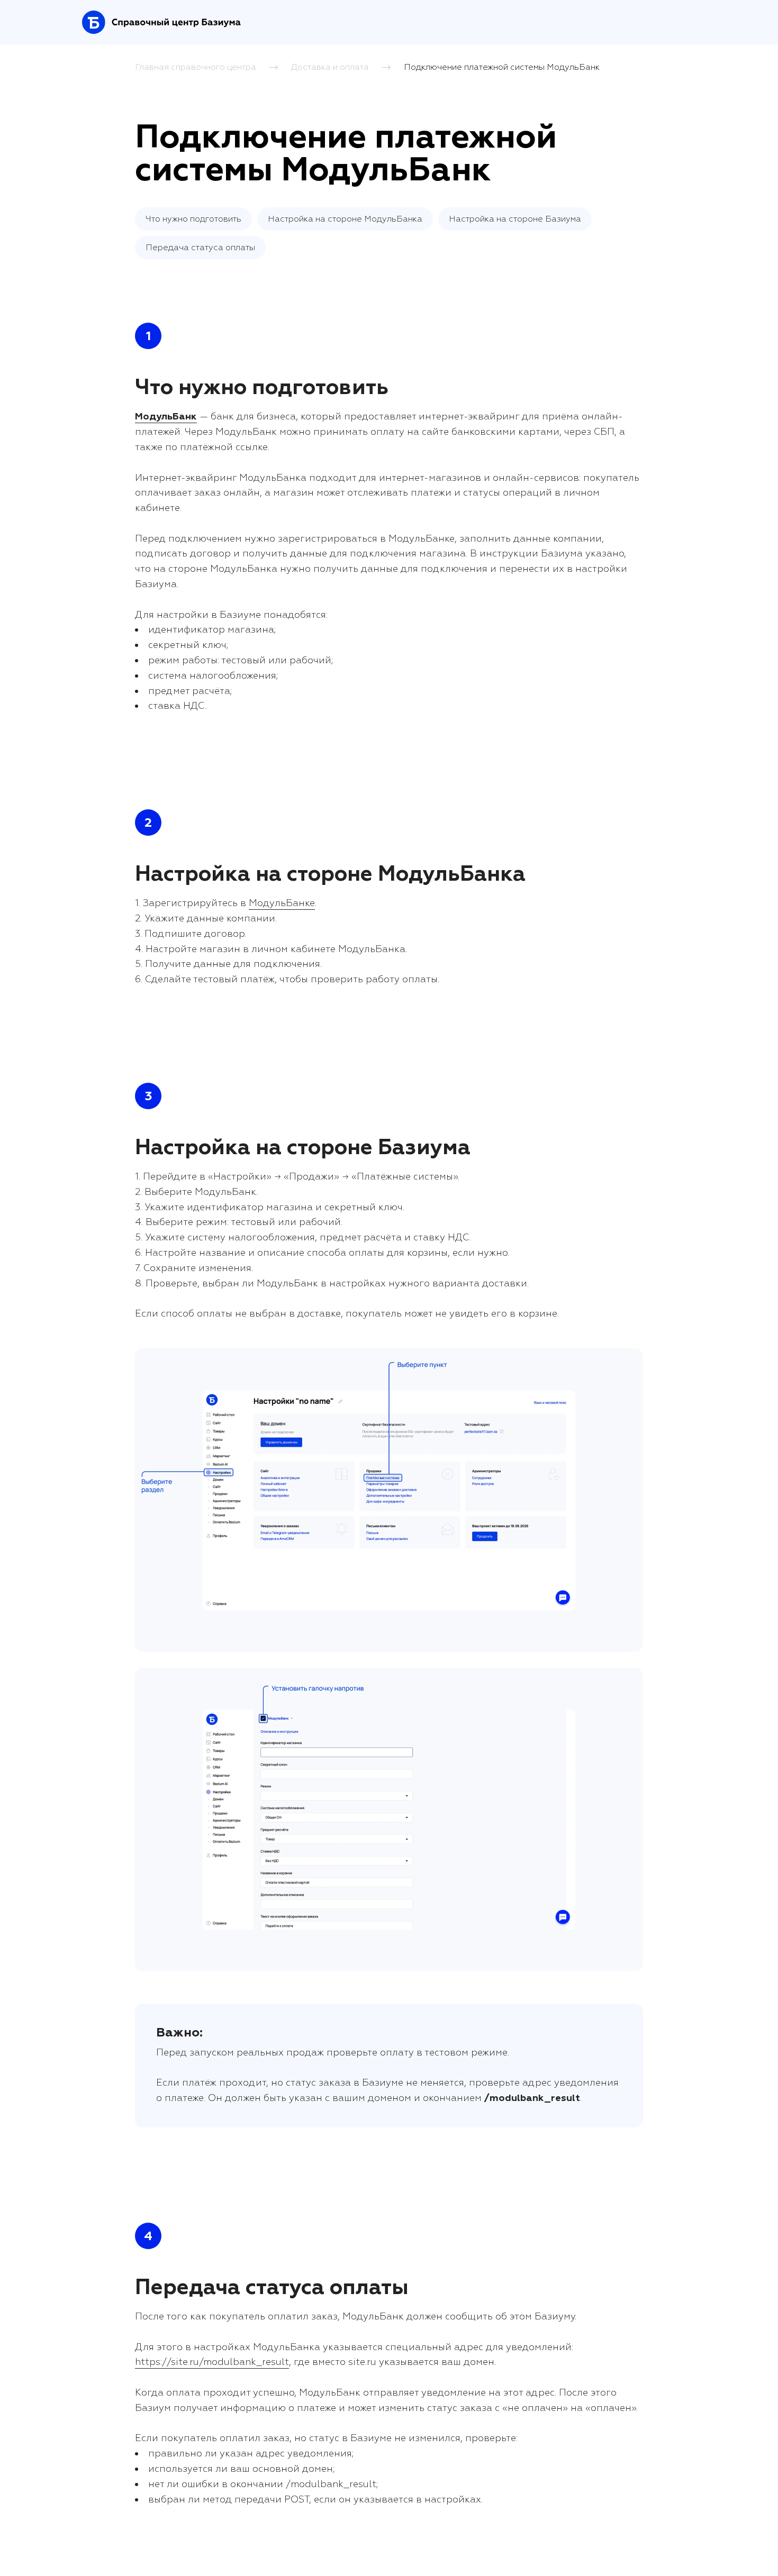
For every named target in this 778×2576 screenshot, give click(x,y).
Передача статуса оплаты (200, 248)
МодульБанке (282, 903)
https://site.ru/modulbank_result (212, 2362)
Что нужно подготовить (193, 219)
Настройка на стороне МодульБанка (345, 219)
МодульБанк (166, 417)
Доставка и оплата (330, 67)
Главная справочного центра (196, 67)
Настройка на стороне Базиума (515, 219)
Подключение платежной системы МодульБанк (502, 67)
